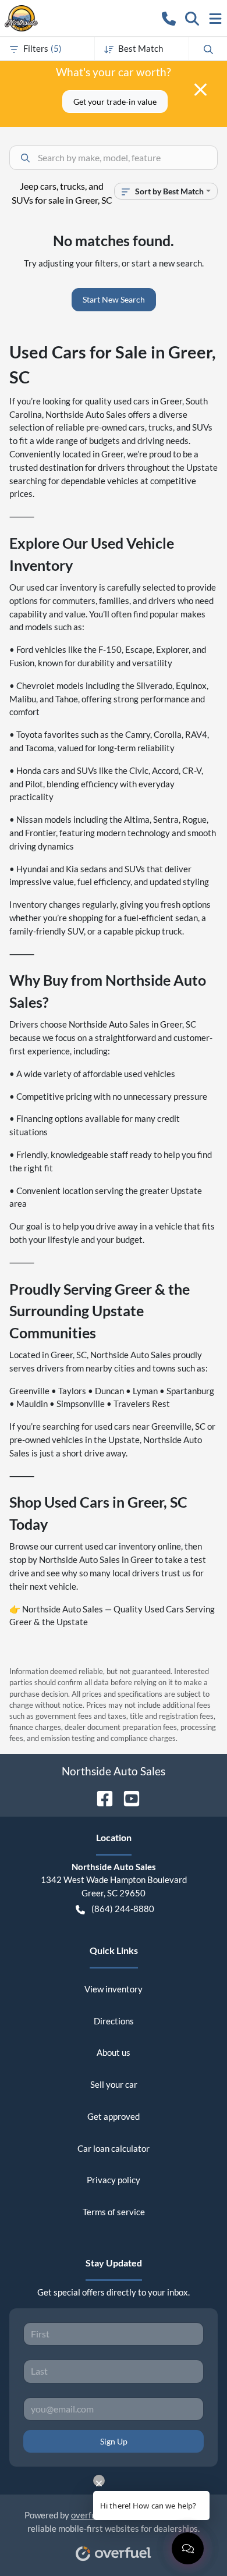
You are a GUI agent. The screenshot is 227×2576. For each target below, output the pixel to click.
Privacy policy (114, 2180)
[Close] (201, 90)
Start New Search (114, 299)
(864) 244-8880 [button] (123, 1909)
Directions (114, 2021)
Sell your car (114, 2084)
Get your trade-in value (115, 102)
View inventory (114, 1989)
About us (114, 2052)
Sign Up (114, 2441)
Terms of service (114, 2212)
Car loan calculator (114, 2148)
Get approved (114, 2116)
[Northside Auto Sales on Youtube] (127, 1797)
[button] (169, 18)
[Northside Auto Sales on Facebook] (100, 1797)
